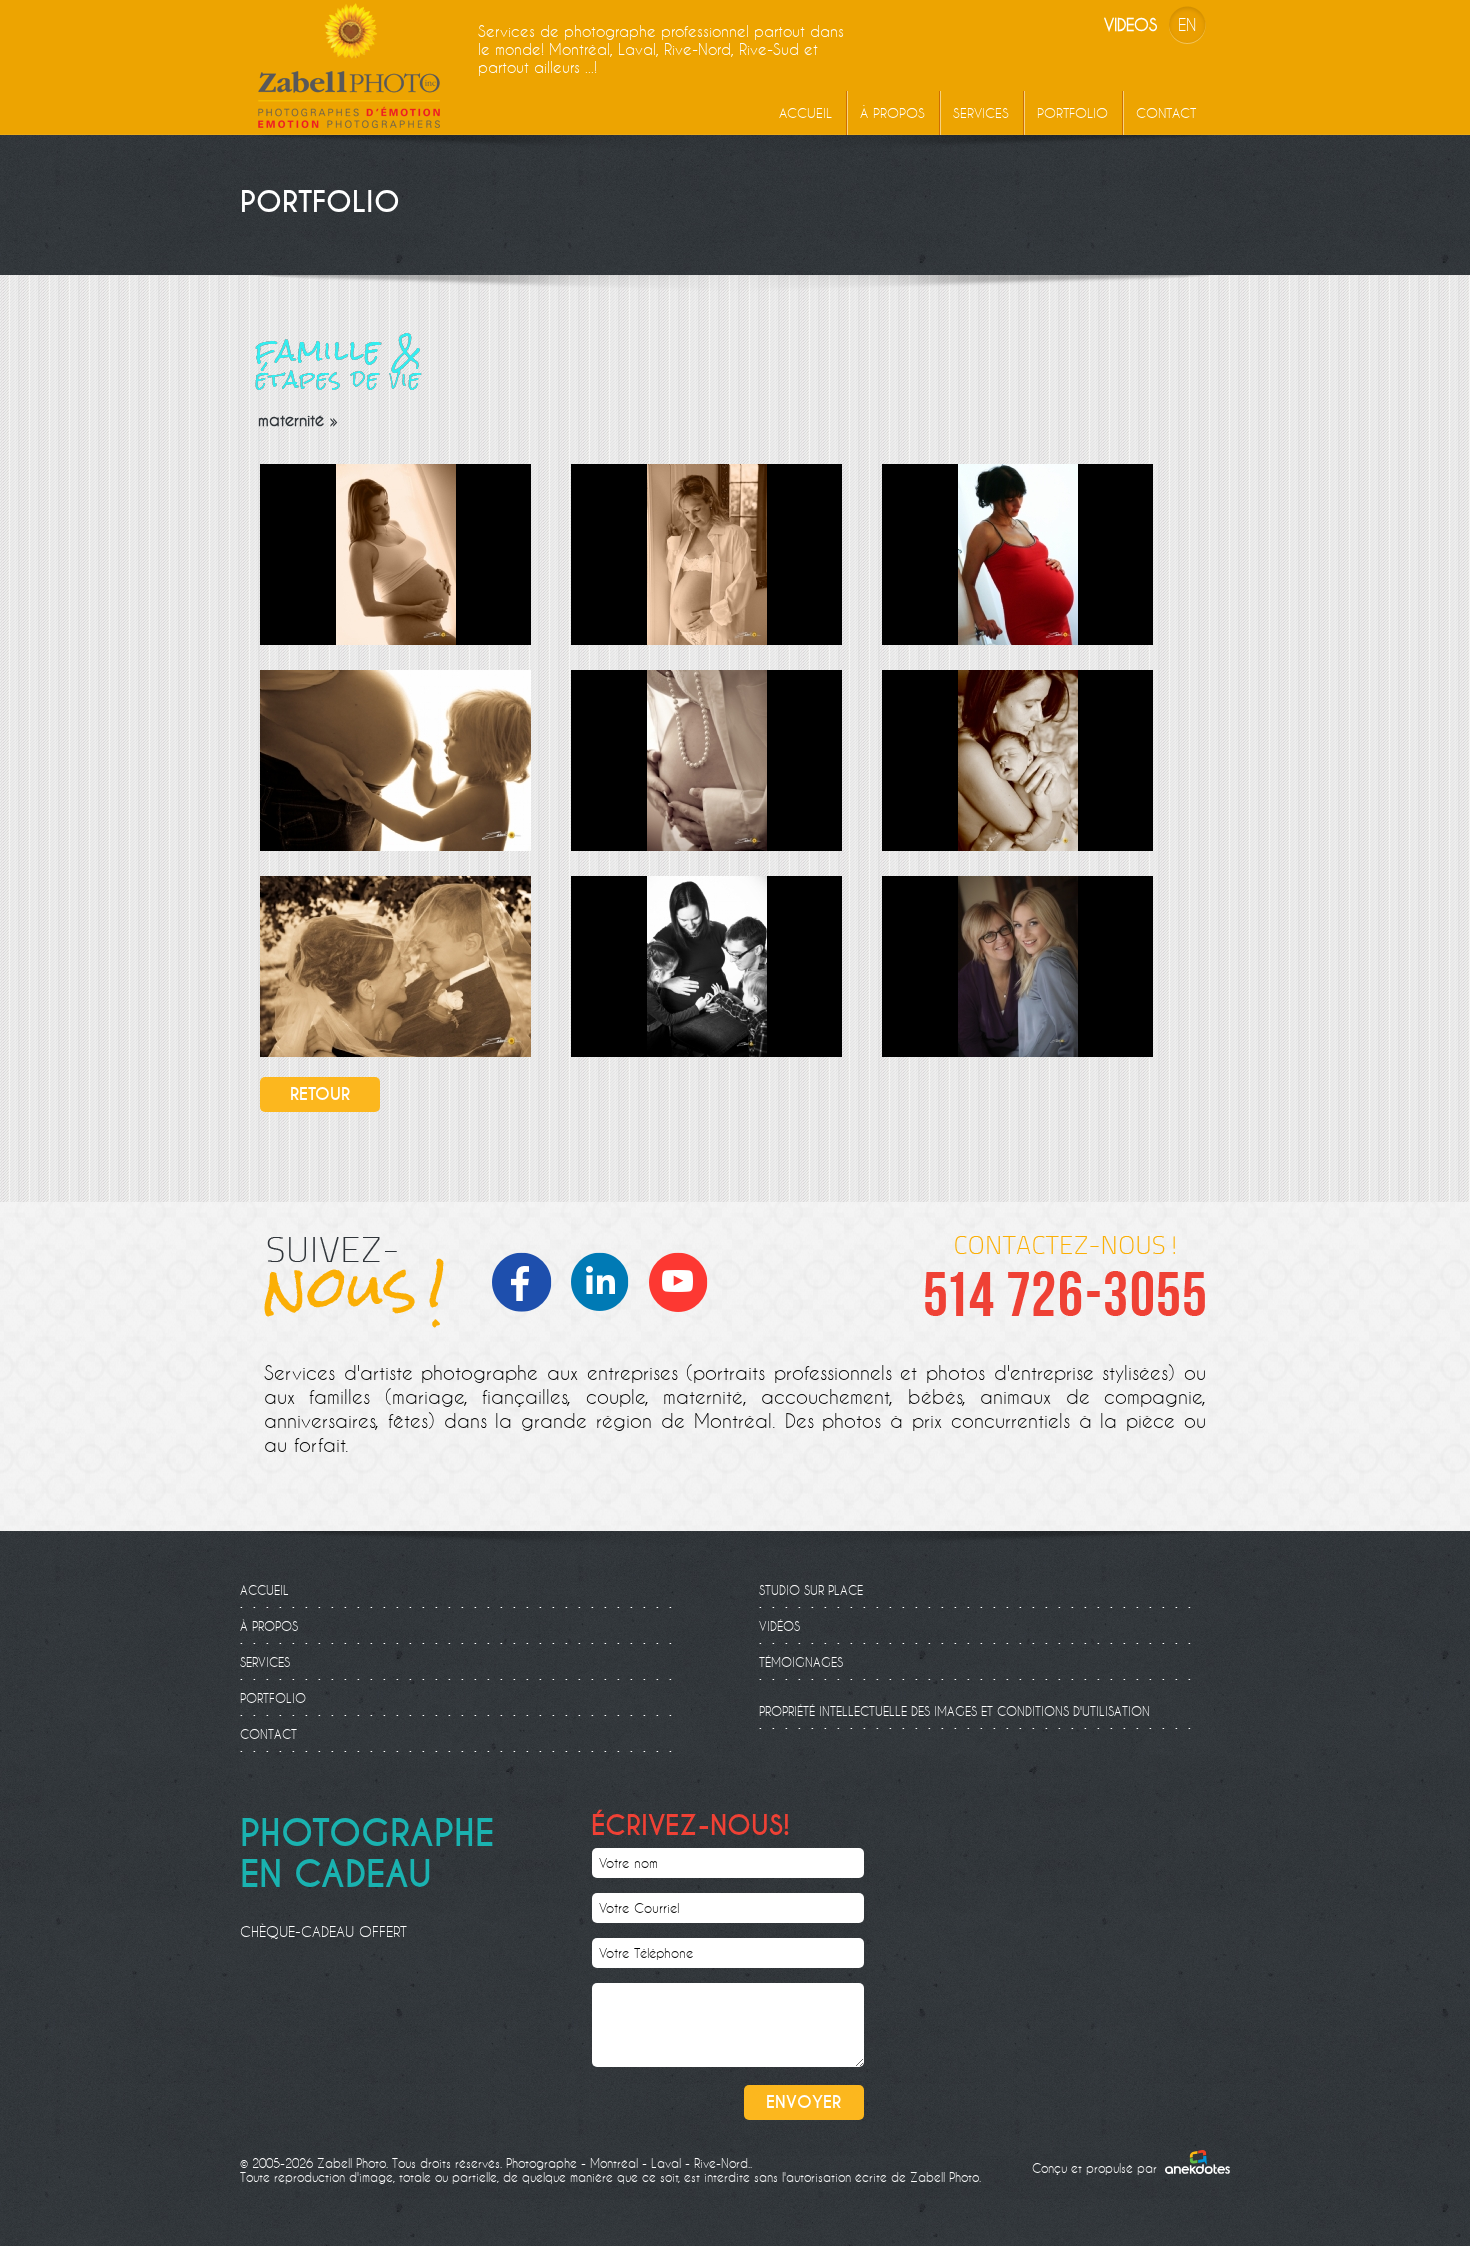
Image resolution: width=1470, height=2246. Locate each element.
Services (981, 113)
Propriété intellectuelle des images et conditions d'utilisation (954, 1711)
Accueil (805, 113)
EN (1187, 24)
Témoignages (801, 1662)
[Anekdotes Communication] (1197, 2162)
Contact (1166, 113)
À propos (892, 113)
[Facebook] (528, 1279)
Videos (1130, 24)
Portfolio (1072, 113)
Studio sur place (811, 1590)
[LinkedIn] (606, 1279)
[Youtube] (684, 1279)
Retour (320, 1094)
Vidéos (779, 1626)
